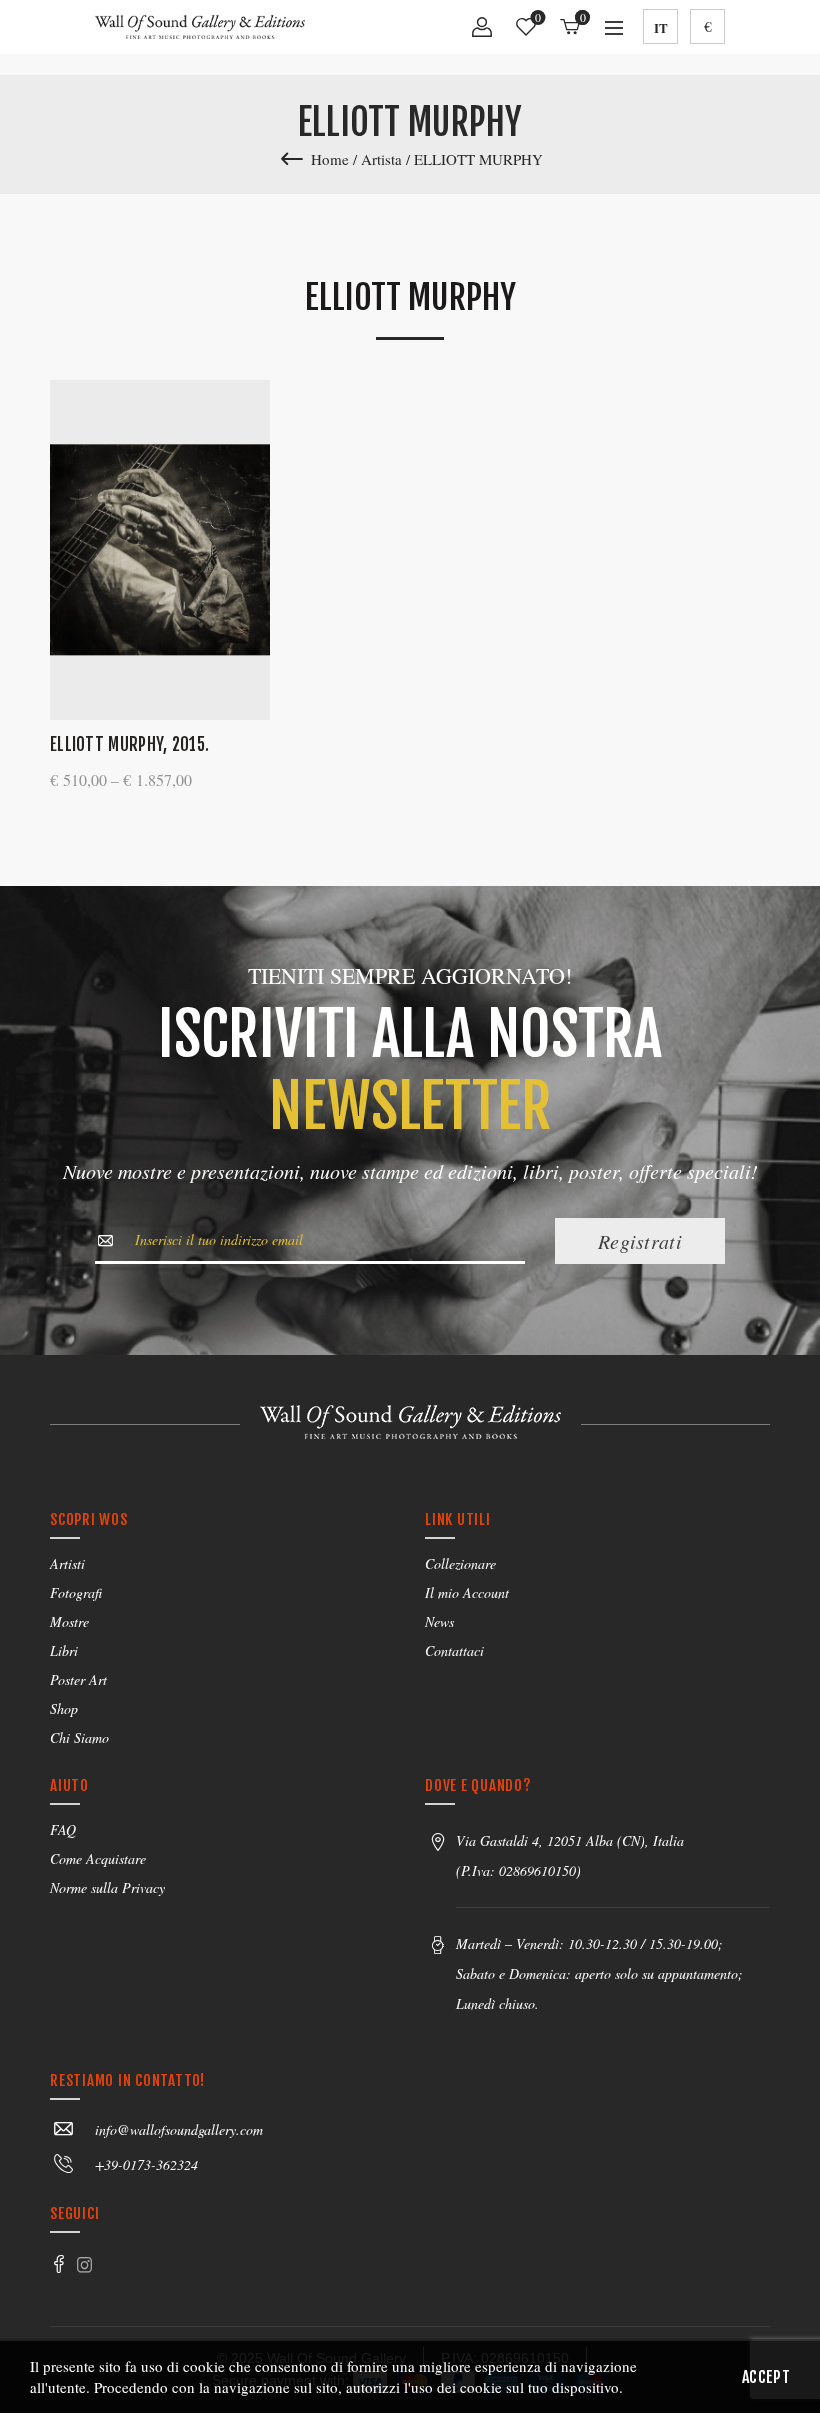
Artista (381, 159)
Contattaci (454, 1650)
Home (330, 159)
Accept (766, 2377)
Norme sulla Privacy (107, 1887)
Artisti (67, 1563)
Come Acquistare (98, 1858)
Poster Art (78, 1679)
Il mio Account (467, 1592)
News (439, 1621)
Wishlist (538, 18)
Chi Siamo (79, 1737)
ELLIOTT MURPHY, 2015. (129, 744)
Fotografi (76, 1592)
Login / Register (482, 34)
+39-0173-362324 (146, 2164)
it (661, 27)
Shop (64, 1708)
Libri (64, 1650)
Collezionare (460, 1563)
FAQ (63, 1829)
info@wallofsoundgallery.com (179, 2129)
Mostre (69, 1621)
